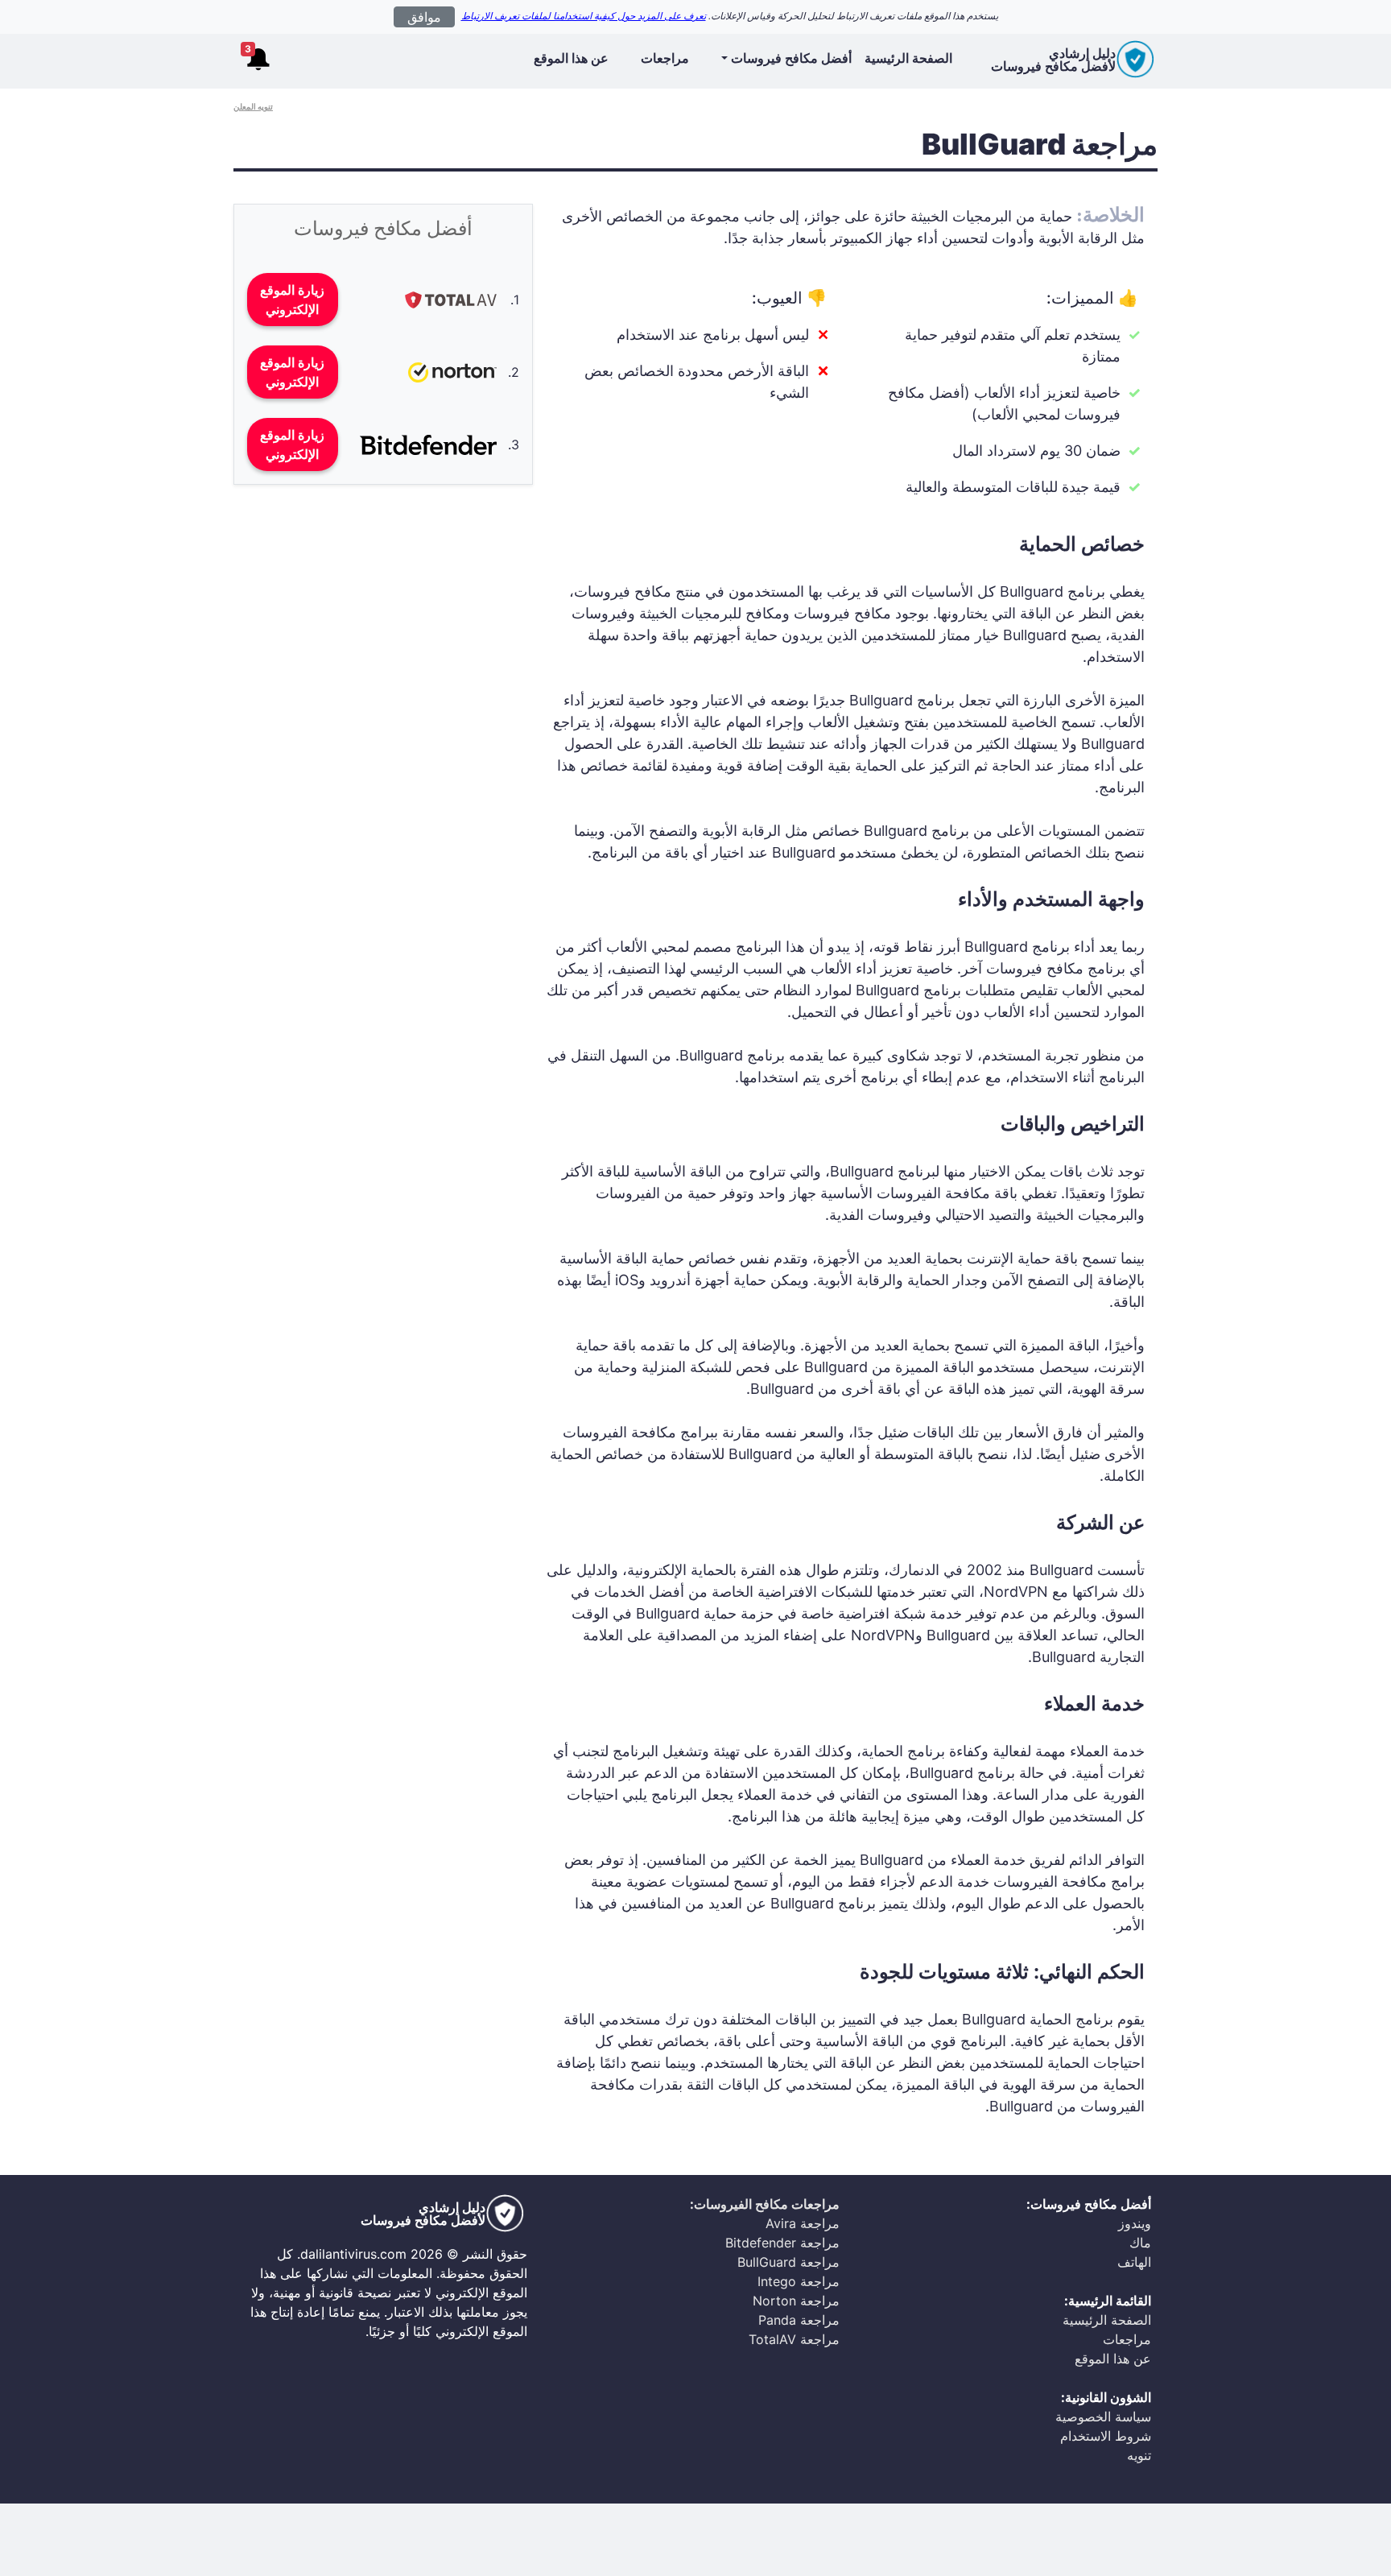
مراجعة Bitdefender (782, 2243)
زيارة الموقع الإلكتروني (292, 300)
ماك (1140, 2243)
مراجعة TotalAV (794, 2339)
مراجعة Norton (796, 2301)
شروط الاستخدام (1106, 2436)
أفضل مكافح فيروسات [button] (791, 58)
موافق (424, 17)
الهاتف (1134, 2262)
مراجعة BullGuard (788, 2262)
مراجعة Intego (799, 2281)
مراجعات (665, 58)
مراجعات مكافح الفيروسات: (765, 2204)
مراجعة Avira (803, 2223)
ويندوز (1135, 2223)
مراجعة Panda (799, 2320)
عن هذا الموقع (571, 58)
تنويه (1139, 2455)
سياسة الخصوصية (1103, 2417)
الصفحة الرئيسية (908, 58)
